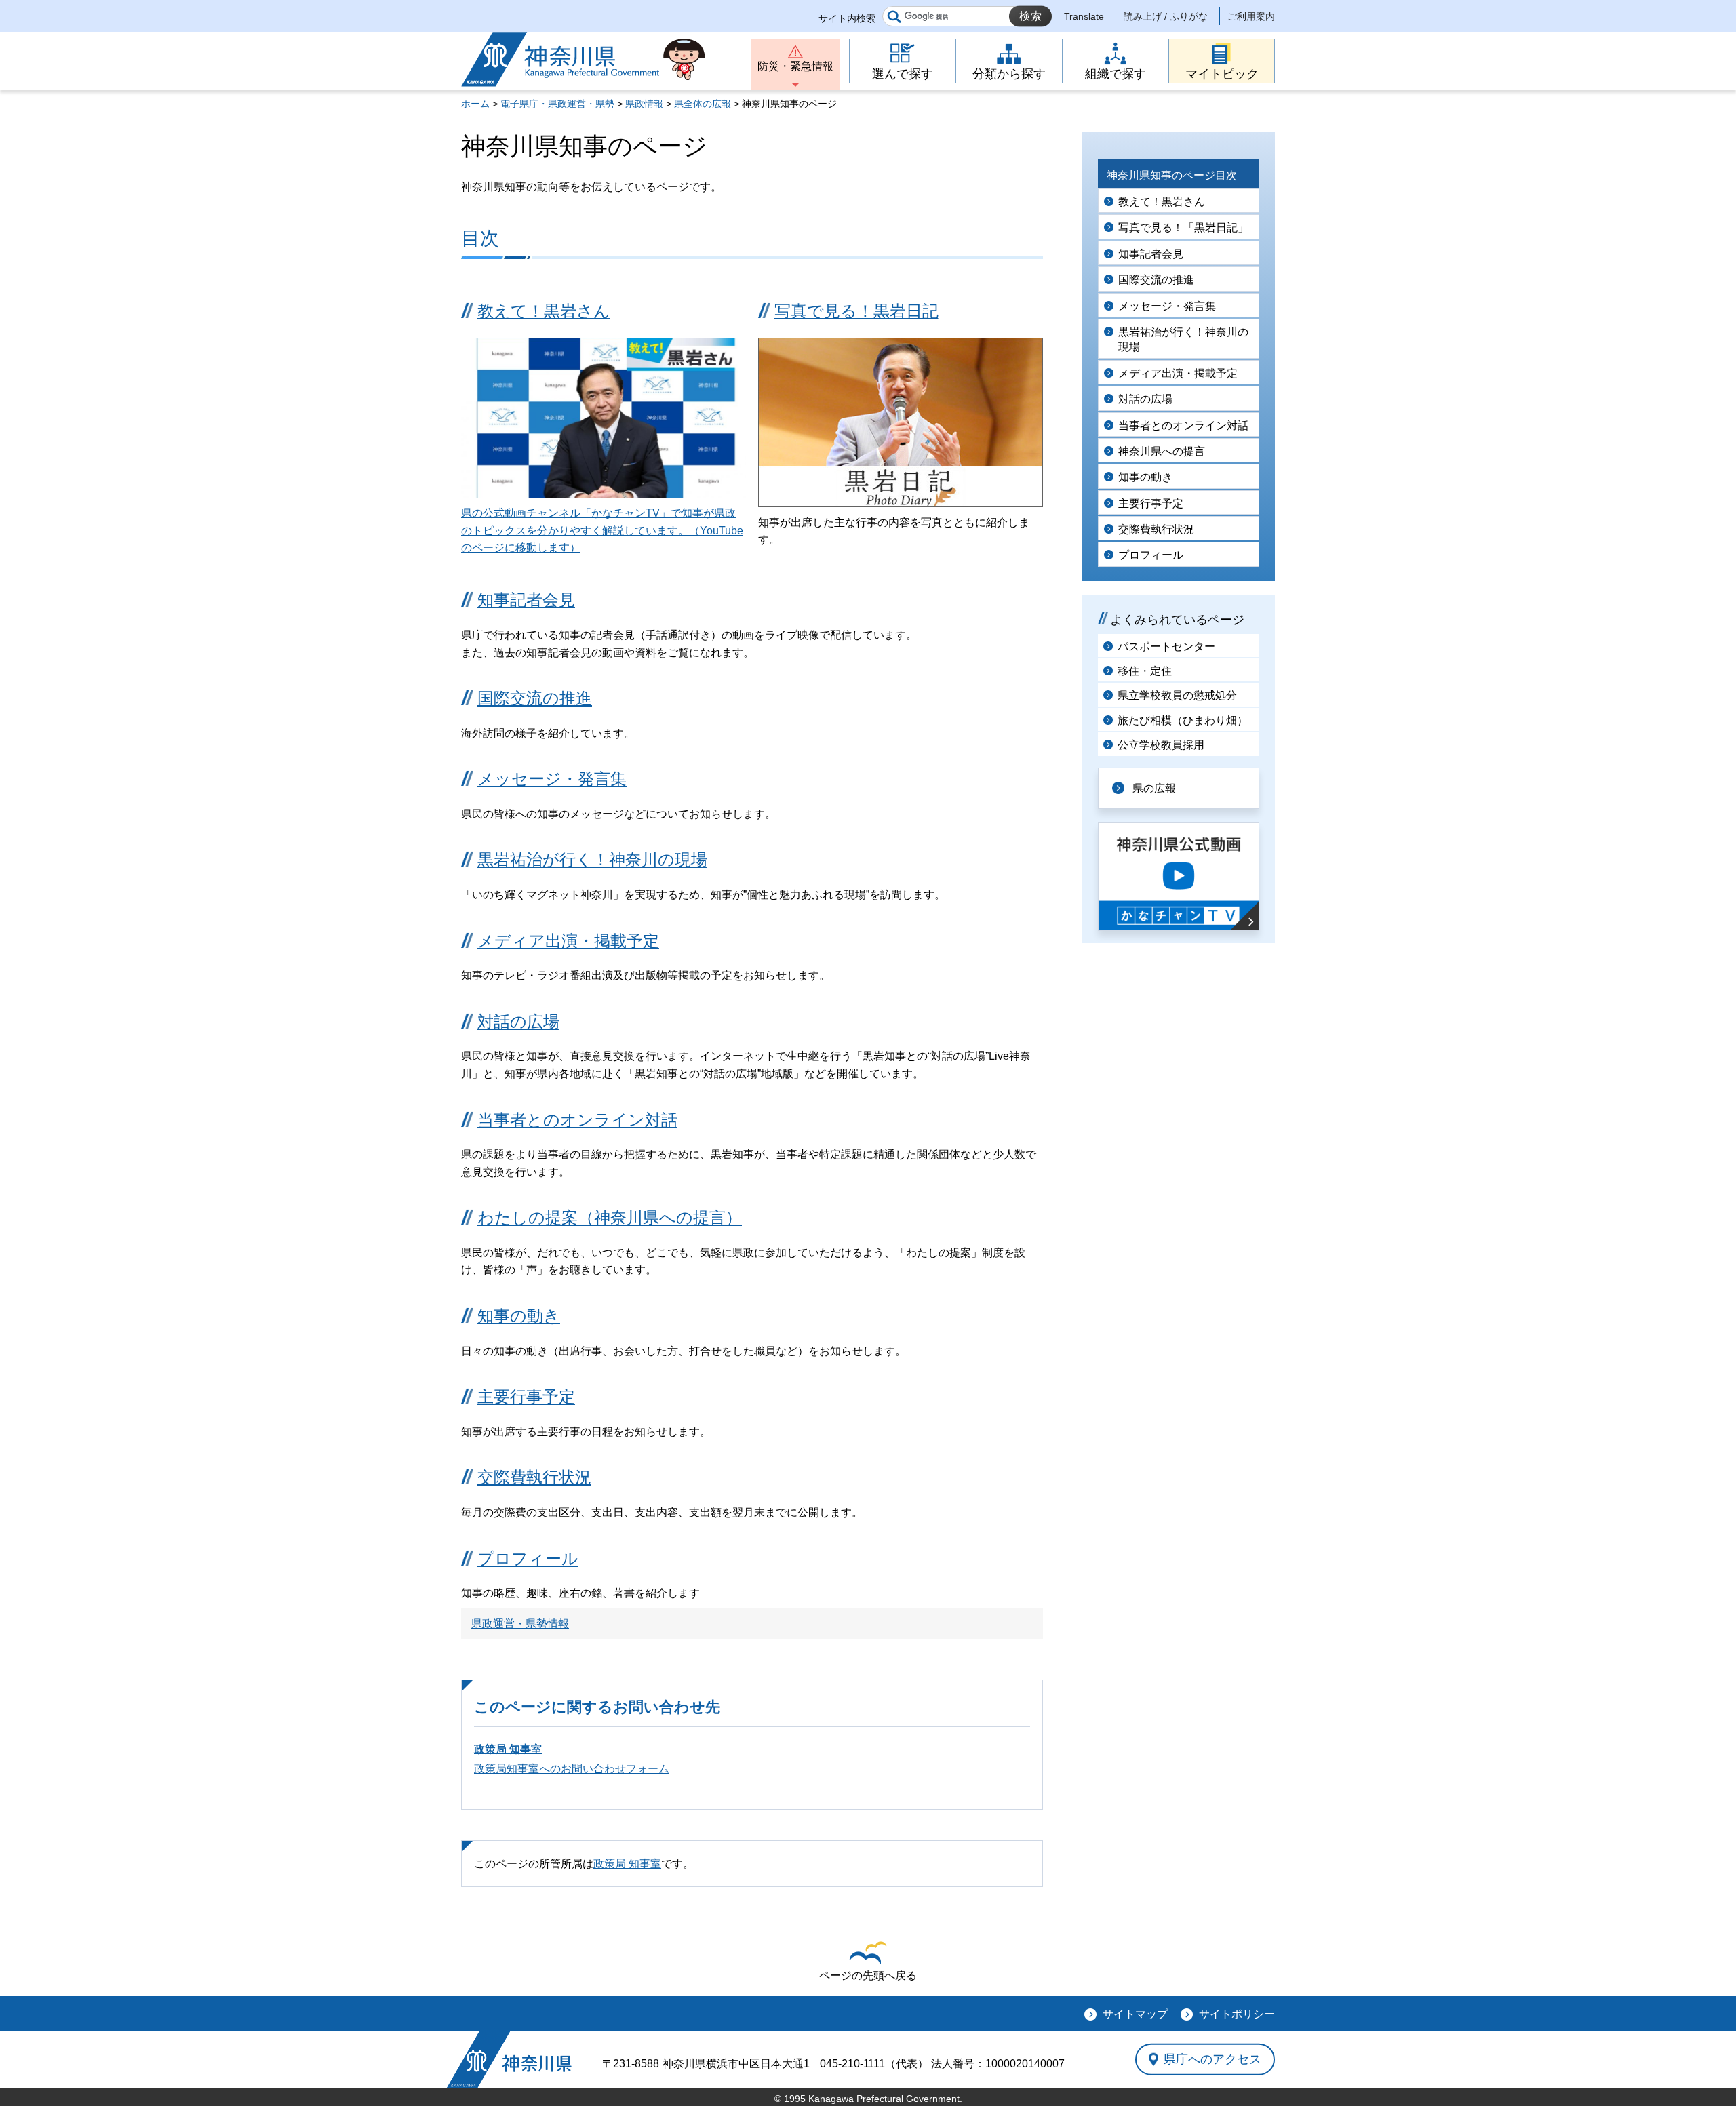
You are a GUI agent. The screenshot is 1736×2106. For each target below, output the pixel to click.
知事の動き (519, 1316)
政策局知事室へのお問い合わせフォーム (572, 1769)
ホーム (475, 104)
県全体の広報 (703, 104)
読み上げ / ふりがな (1166, 16)
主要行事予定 (526, 1396)
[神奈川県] (509, 2060)
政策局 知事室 (508, 1749)
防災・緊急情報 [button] (795, 66)
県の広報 (1154, 788)
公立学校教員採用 (1161, 745)
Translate (1084, 16)
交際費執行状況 (534, 1477)
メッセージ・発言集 (552, 779)
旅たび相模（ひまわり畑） (1183, 720)
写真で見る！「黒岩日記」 (1183, 227)
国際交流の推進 (535, 698)
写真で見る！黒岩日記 (856, 311)
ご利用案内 (1251, 16)
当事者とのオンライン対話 (577, 1120)
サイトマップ (1135, 2014)
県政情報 (644, 104)
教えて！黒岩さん (544, 311)
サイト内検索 (847, 18)
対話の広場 (518, 1021)
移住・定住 (1145, 671)
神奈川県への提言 (1162, 451)
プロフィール (528, 1558)
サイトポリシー (1237, 2014)
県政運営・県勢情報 (520, 1624)
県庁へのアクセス (1212, 2059)
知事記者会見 (526, 600)
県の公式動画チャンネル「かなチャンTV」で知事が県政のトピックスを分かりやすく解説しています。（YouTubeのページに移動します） (602, 530)
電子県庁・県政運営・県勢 (557, 104)
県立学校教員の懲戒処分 (1177, 695)
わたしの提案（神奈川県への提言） (610, 1217)
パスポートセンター (1166, 647)
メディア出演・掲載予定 (568, 941)
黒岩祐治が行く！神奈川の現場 (592, 859)
